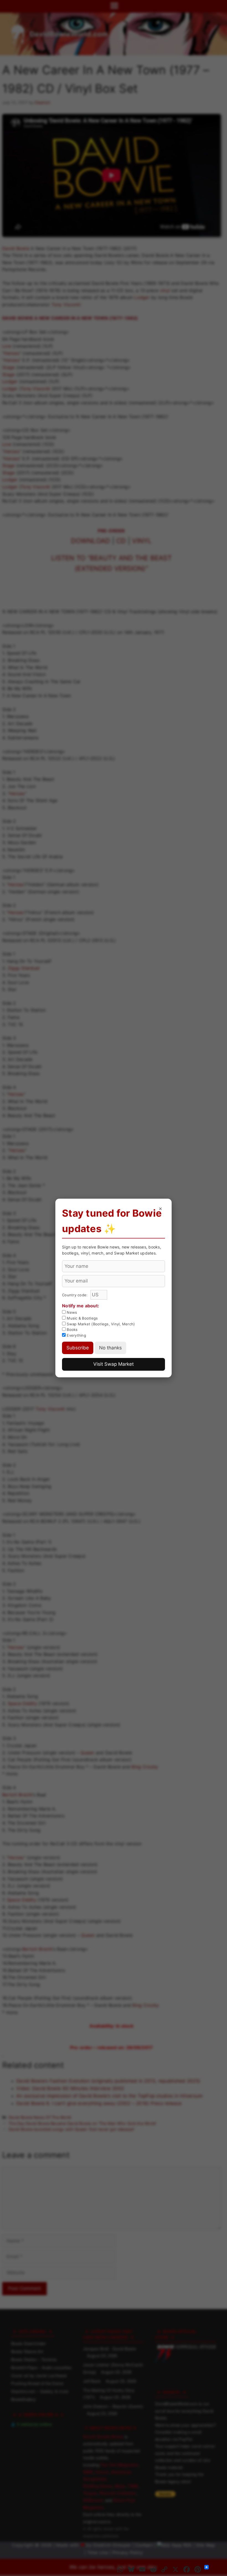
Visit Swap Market (114, 1364)
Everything (76, 1335)
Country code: (75, 1295)
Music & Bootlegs (82, 1318)
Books (72, 1329)
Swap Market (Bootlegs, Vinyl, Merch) (100, 1324)
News (71, 1312)
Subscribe (78, 1348)
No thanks (110, 1348)
